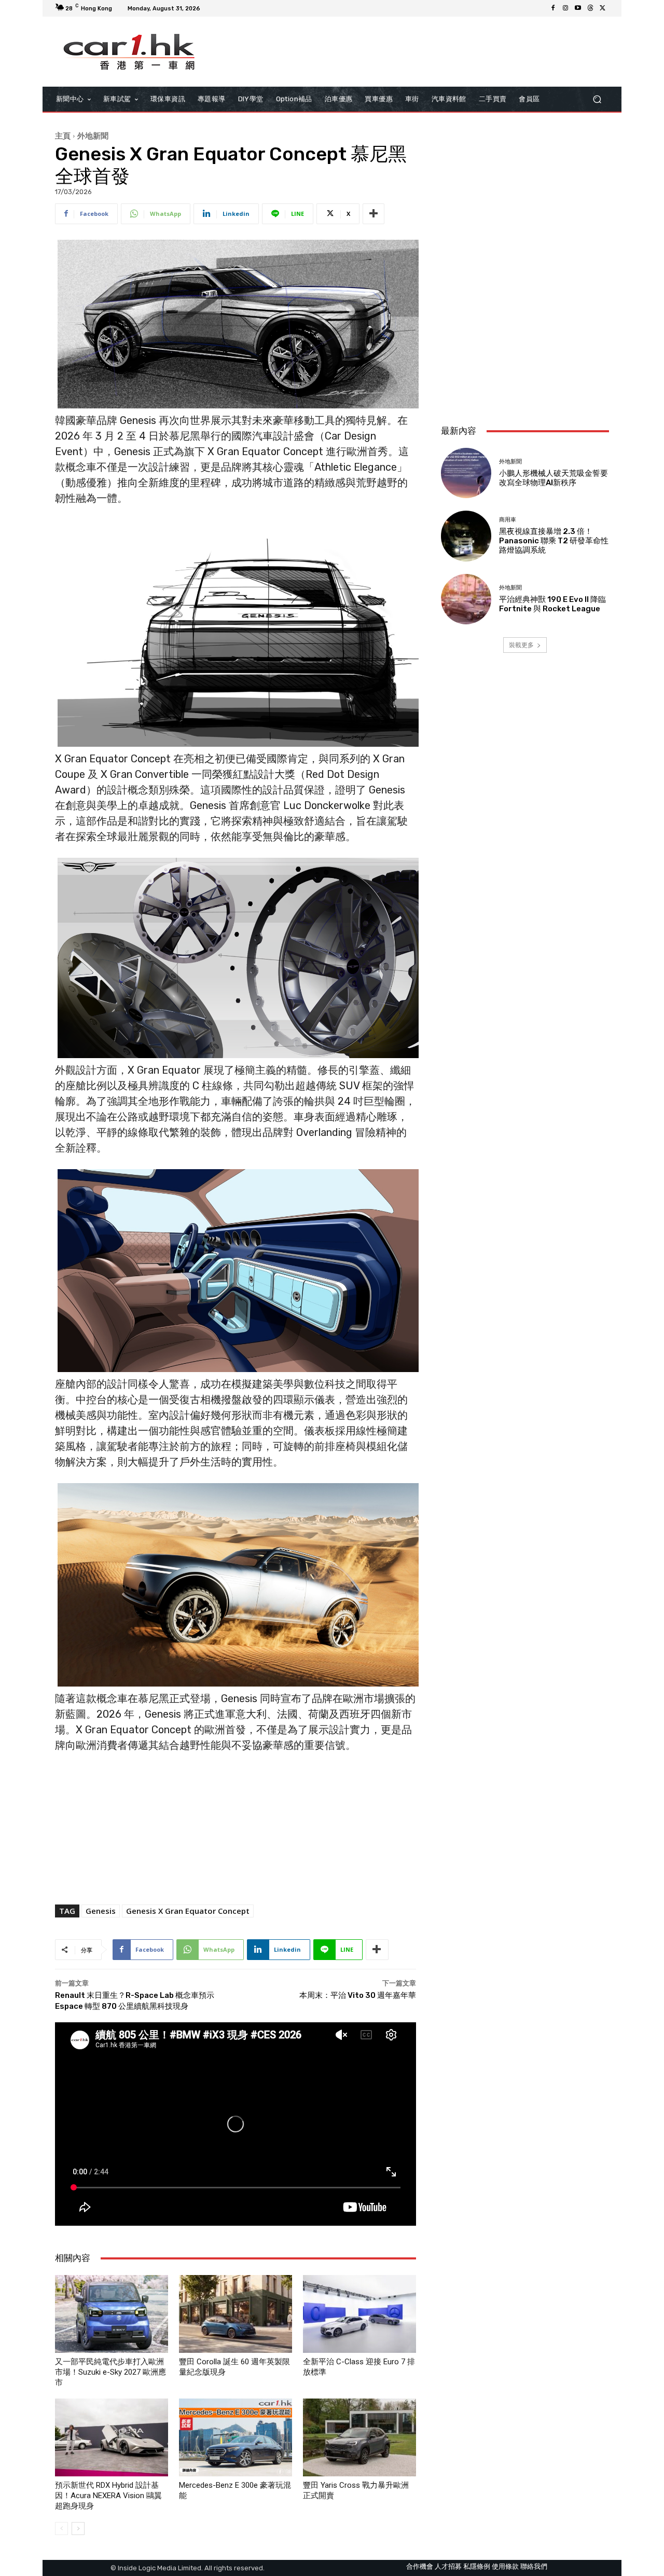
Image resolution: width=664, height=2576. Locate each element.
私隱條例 (477, 2566)
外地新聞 (93, 135)
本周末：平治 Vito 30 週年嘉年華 (358, 1995)
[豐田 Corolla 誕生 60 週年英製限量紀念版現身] (236, 2314)
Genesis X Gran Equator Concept (188, 1911)
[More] (374, 214)
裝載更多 (521, 645)
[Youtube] (578, 8)
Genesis (101, 1911)
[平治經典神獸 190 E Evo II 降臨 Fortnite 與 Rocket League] (466, 599)
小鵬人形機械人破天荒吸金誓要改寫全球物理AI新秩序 (554, 478)
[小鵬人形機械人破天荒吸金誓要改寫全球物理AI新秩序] (466, 473)
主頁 (63, 135)
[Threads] (590, 8)
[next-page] (78, 2529)
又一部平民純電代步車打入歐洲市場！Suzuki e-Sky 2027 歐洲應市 (110, 2372)
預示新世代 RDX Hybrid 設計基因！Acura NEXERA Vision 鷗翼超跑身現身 (108, 2496)
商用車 (508, 520)
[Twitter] (603, 8)
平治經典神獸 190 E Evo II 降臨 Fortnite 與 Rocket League (552, 604)
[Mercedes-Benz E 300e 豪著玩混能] (236, 2437)
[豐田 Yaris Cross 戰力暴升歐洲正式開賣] (359, 2437)
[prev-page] (61, 2529)
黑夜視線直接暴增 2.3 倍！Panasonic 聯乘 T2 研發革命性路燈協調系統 (554, 541)
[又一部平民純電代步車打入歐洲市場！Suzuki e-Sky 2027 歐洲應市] (112, 2314)
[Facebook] (553, 8)
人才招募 (448, 2566)
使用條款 (505, 2566)
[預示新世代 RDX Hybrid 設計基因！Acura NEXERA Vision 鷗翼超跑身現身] (112, 2437)
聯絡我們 (534, 2566)
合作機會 (420, 2566)
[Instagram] (565, 8)
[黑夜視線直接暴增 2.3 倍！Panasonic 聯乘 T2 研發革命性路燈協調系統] (466, 536)
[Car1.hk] (129, 52)
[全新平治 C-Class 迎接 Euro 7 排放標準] (359, 2314)
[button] (597, 99)
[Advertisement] (525, 348)
